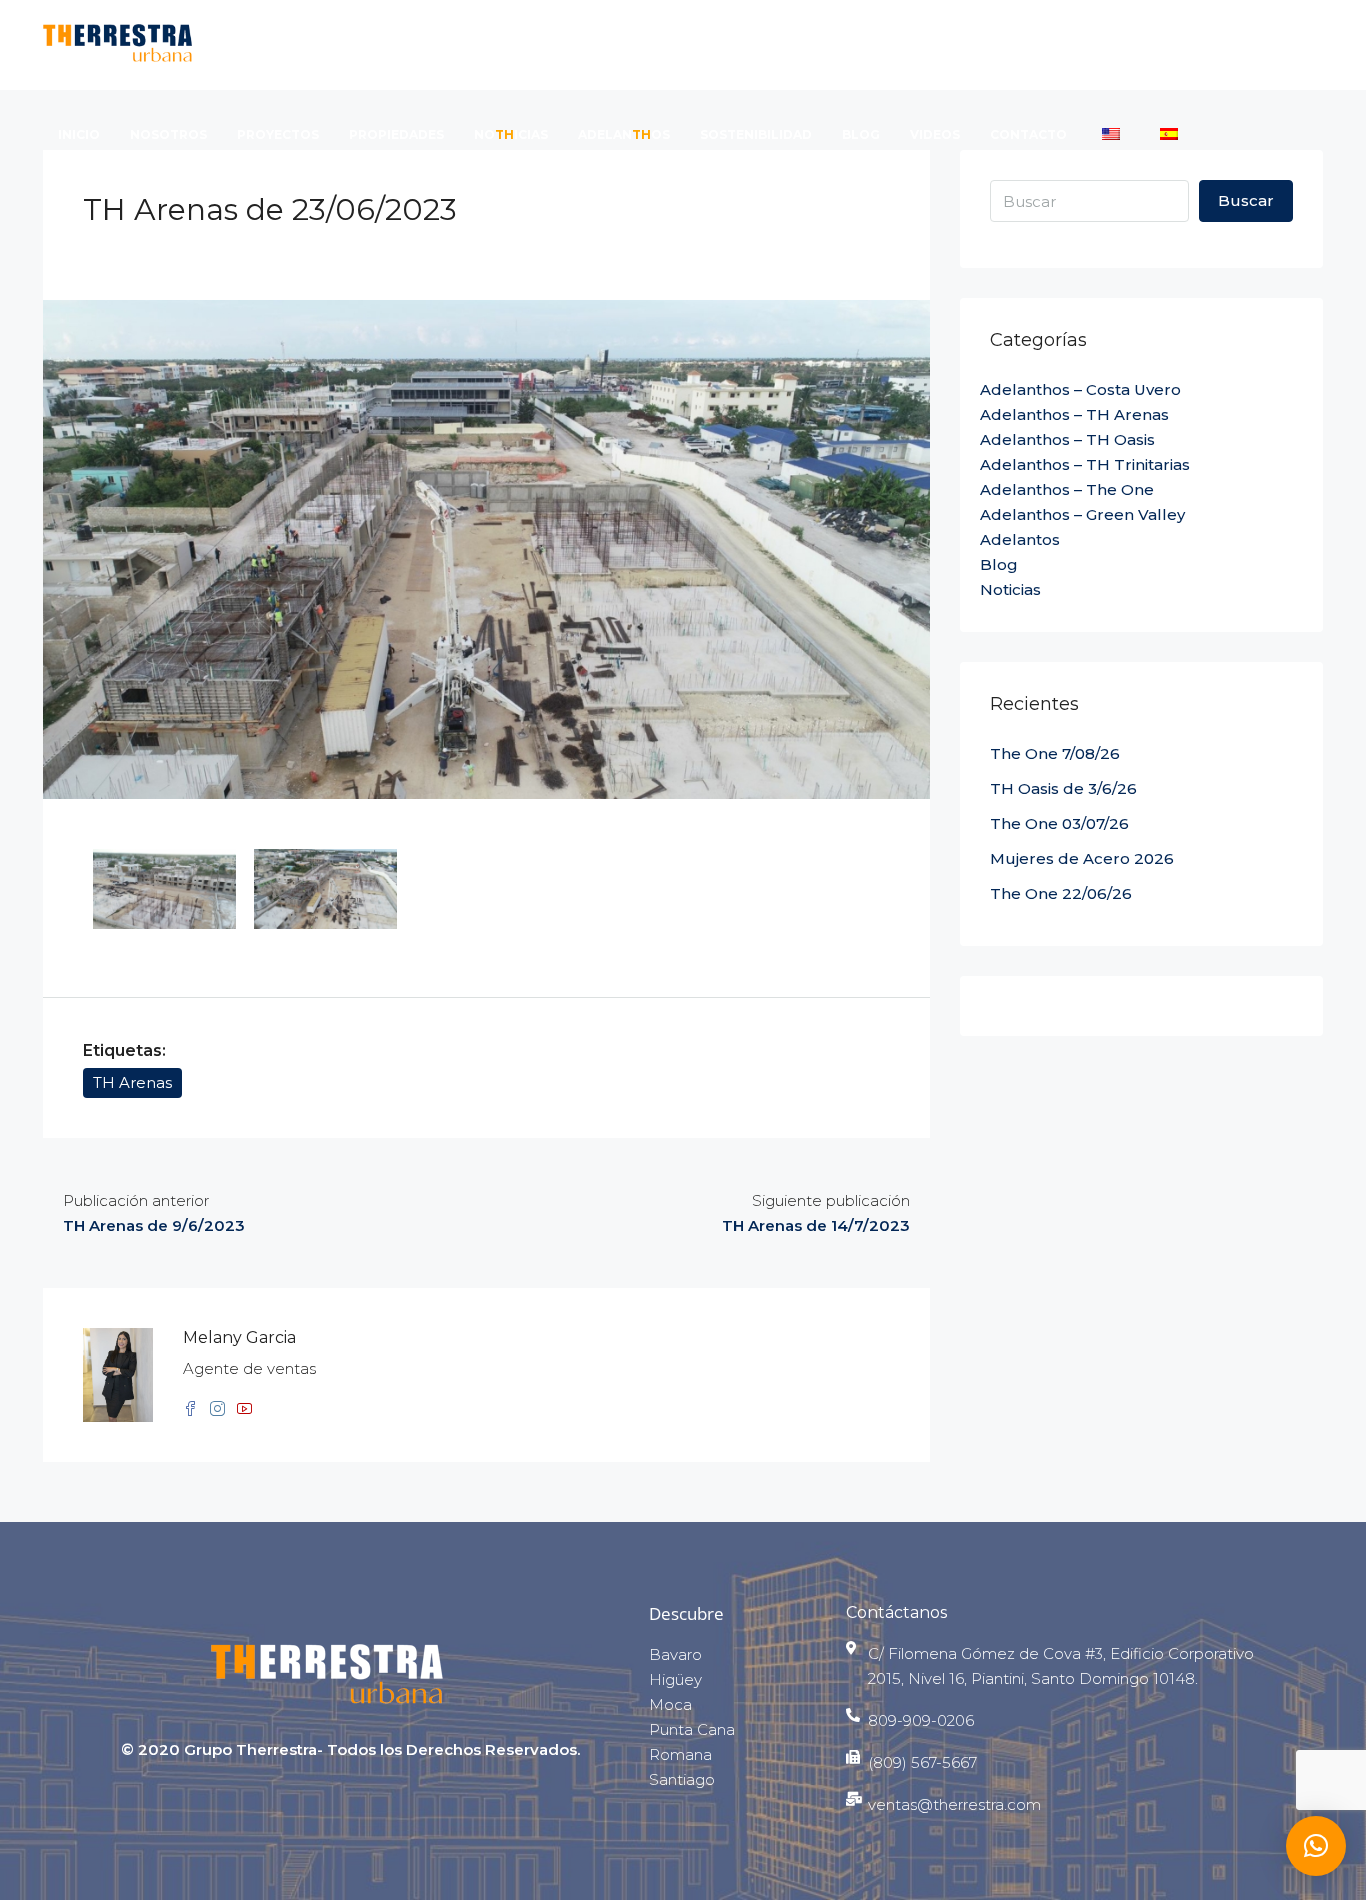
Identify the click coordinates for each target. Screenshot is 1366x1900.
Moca (670, 1704)
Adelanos (624, 134)
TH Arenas (132, 1082)
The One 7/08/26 (1055, 753)
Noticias (1010, 589)
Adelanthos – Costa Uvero (1080, 389)
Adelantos (1020, 539)
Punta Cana (692, 1729)
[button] (1316, 1846)
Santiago (682, 1779)
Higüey (675, 1679)
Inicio (79, 134)
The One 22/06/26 (1061, 893)
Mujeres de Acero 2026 (1082, 858)
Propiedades (396, 134)
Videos (935, 134)
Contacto (1028, 134)
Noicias (511, 134)
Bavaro (675, 1654)
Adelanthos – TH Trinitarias (1085, 464)
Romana (680, 1754)
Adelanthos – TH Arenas (1074, 414)
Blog (861, 134)
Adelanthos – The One (1067, 489)
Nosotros (168, 134)
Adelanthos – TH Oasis (1067, 439)
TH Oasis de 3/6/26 (1063, 788)
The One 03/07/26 (1059, 823)
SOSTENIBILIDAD (756, 134)
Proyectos (278, 134)
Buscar (1246, 200)
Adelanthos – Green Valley (1082, 514)
